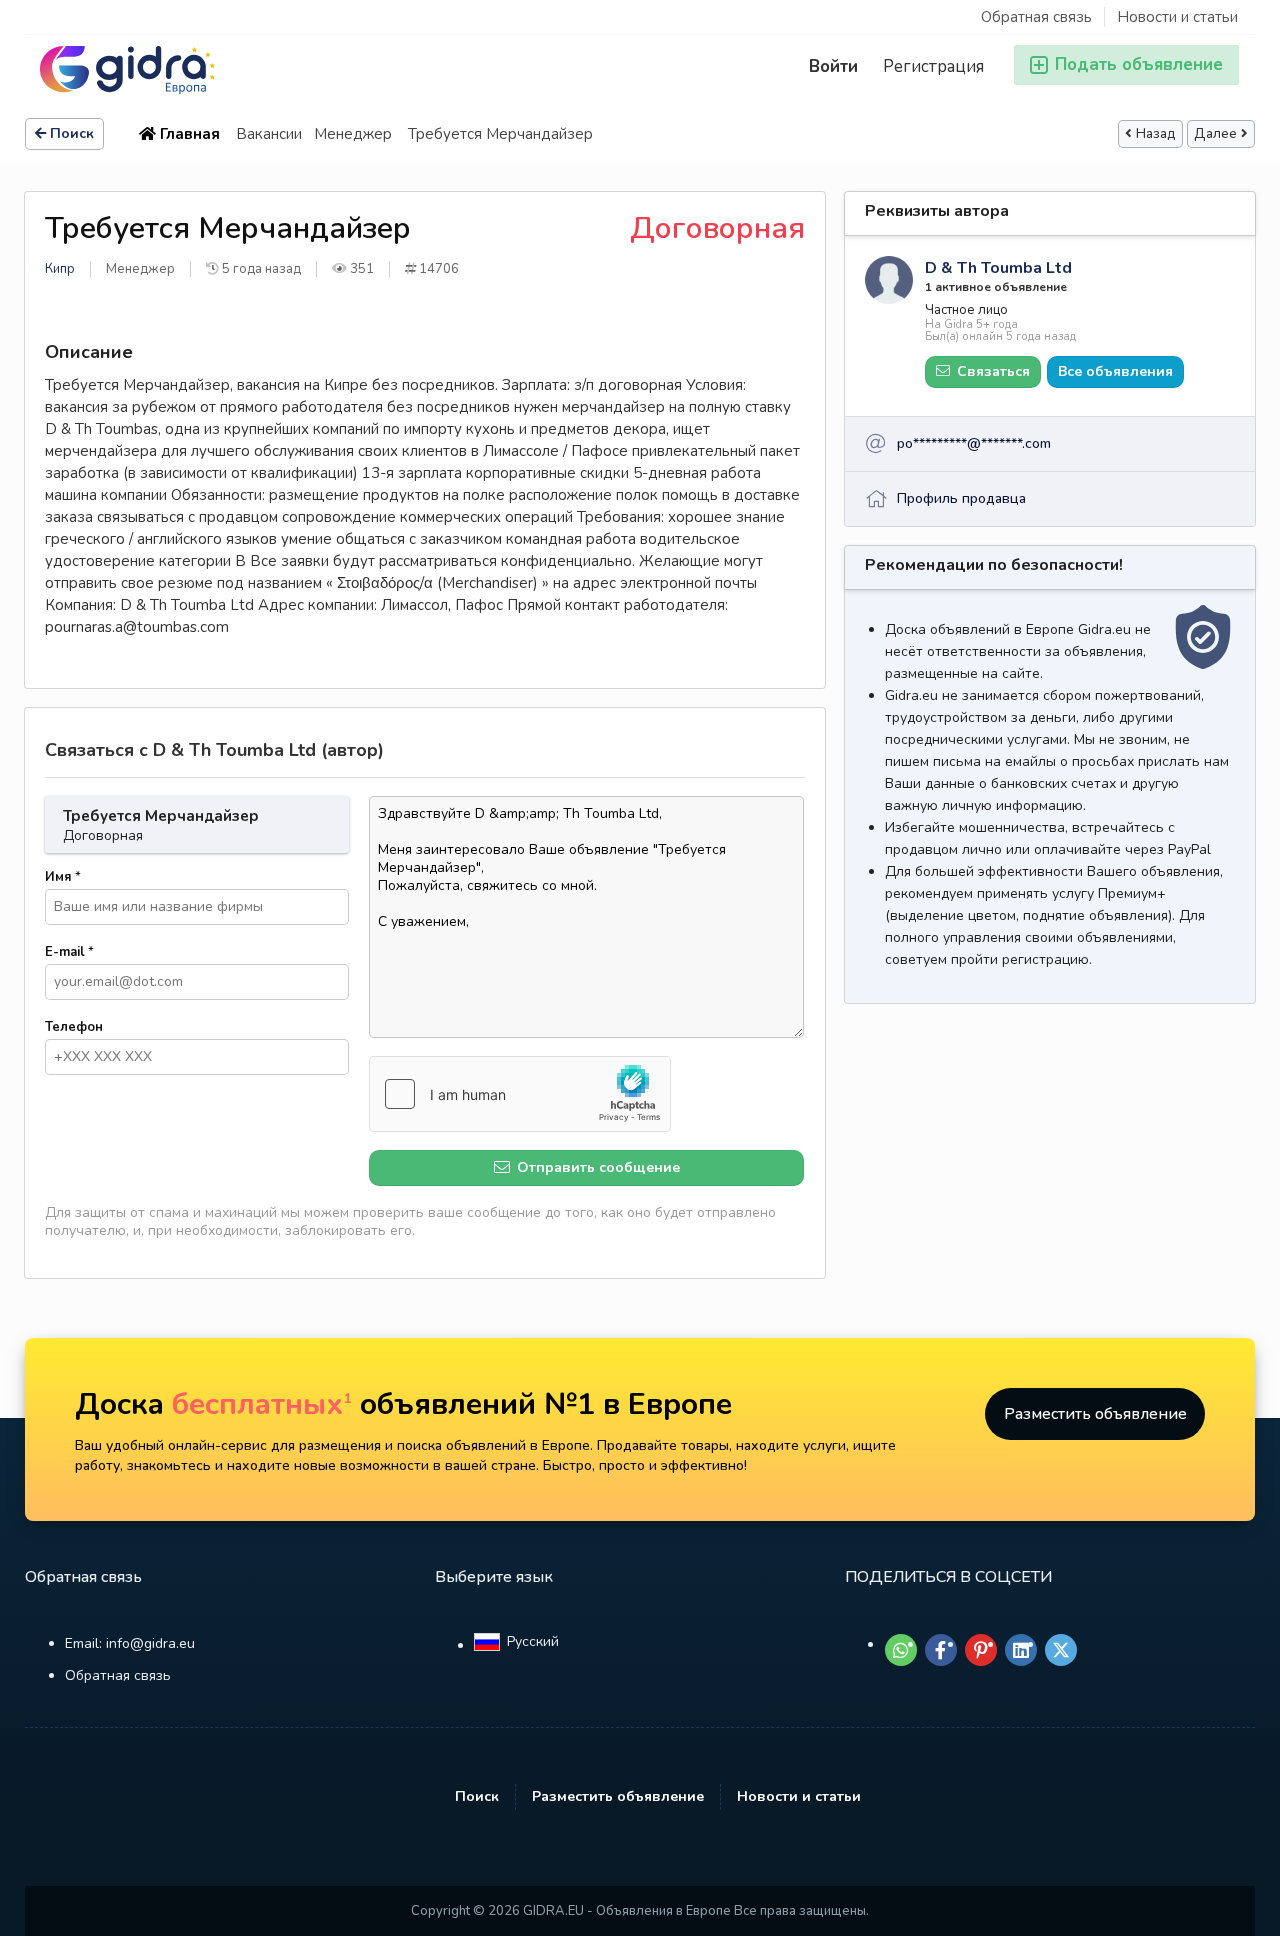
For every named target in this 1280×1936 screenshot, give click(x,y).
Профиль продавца (961, 498)
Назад (1156, 134)
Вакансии (269, 134)
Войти (833, 66)
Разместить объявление (1095, 1414)
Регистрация (933, 66)
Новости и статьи (1177, 17)
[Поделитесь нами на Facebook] (941, 1650)
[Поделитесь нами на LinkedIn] (1021, 1650)
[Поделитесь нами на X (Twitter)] (1061, 1650)
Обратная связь (1036, 17)
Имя (63, 877)
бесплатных (262, 1404)
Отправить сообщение (596, 1167)
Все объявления (1115, 371)
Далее (1215, 134)
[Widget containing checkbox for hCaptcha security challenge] (520, 1094)
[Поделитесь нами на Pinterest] (981, 1650)
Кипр (60, 269)
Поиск (72, 133)
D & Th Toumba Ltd (998, 268)
